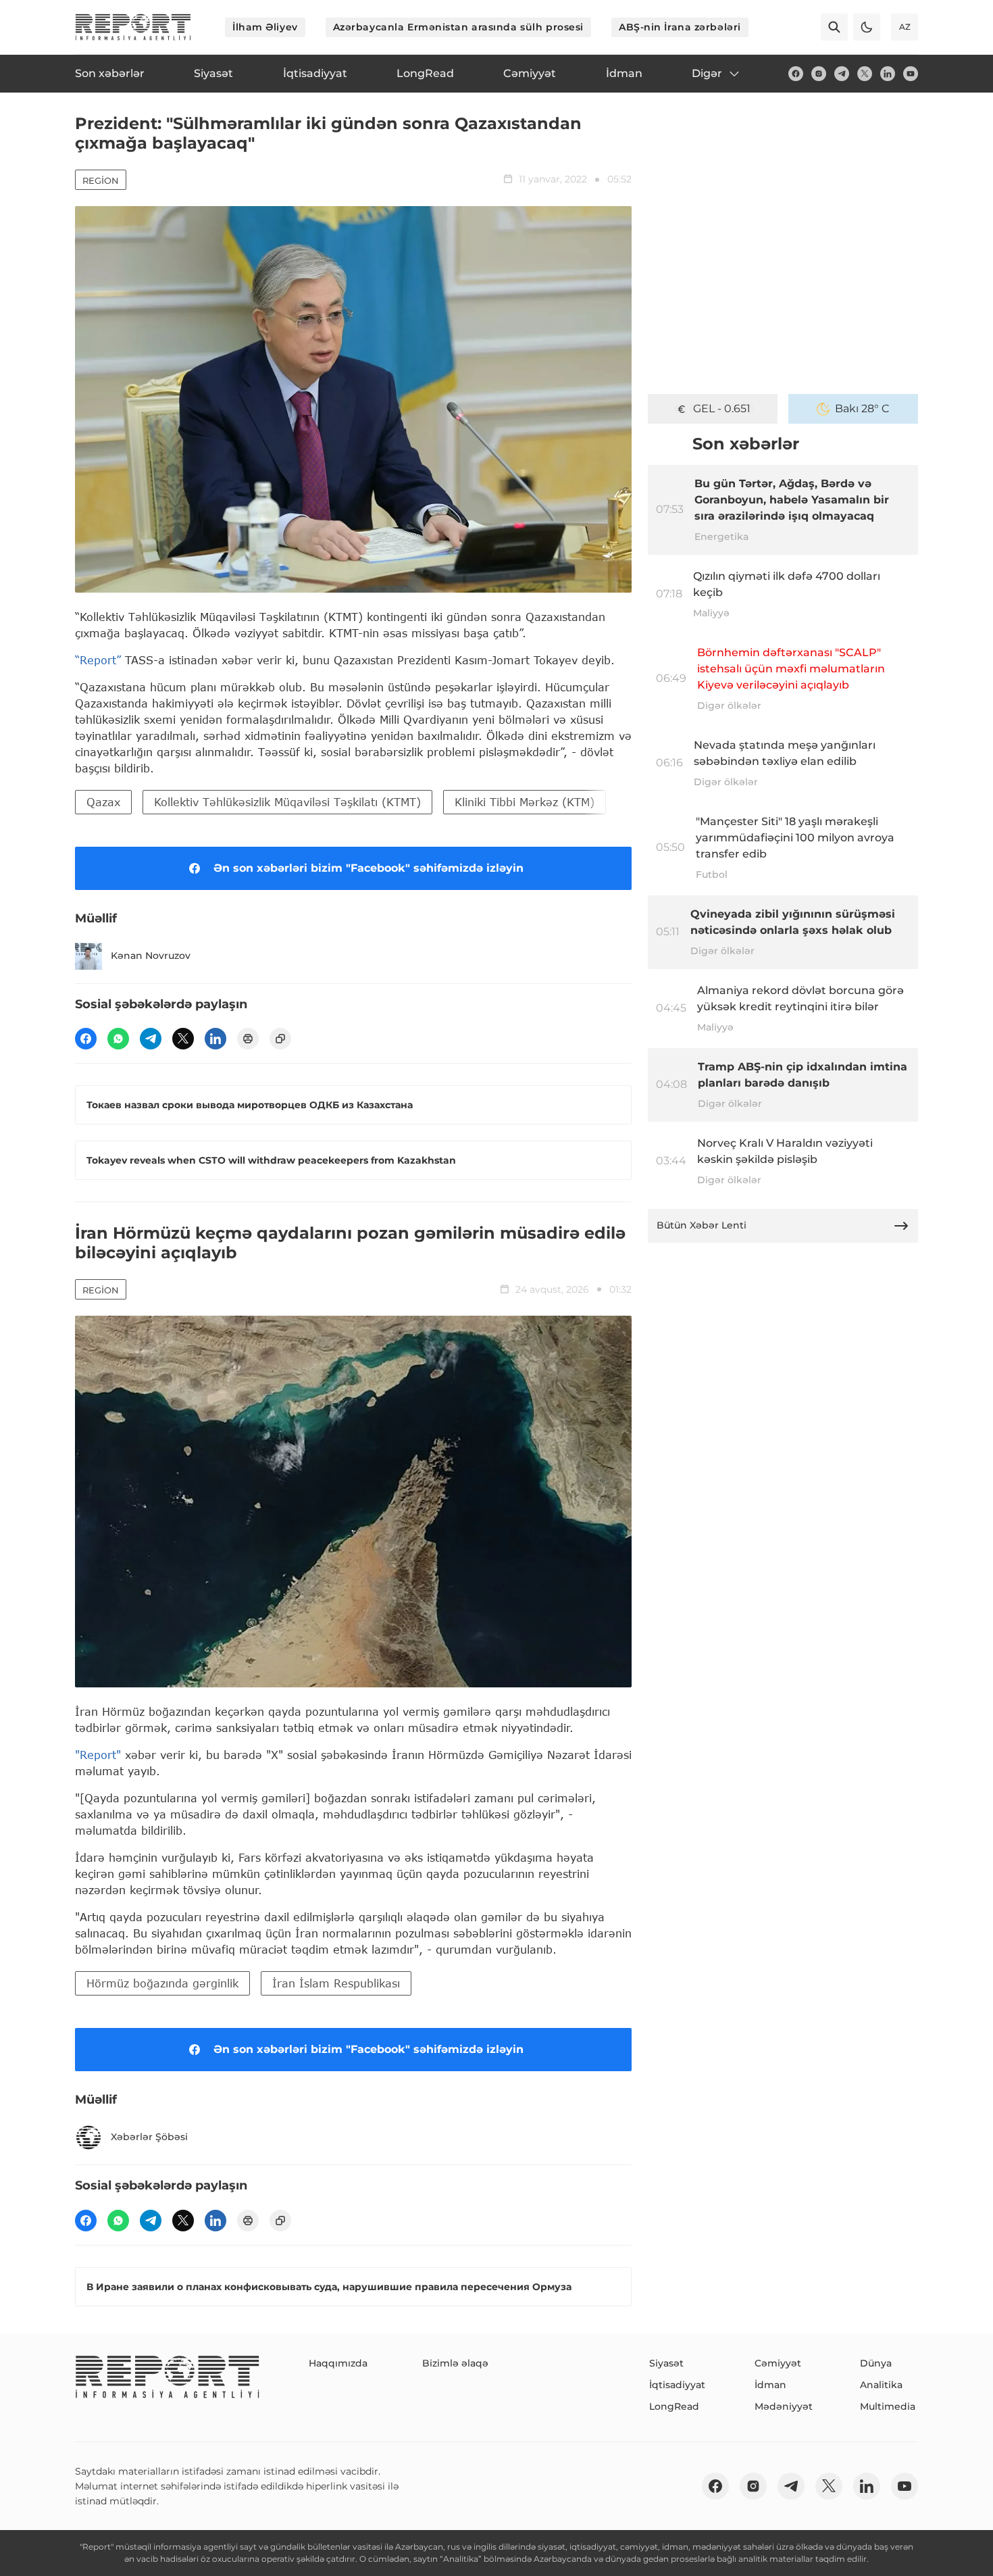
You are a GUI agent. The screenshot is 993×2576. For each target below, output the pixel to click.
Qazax (103, 802)
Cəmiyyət (778, 2363)
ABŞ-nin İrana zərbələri (680, 27)
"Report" (98, 1755)
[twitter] (865, 74)
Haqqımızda (338, 2363)
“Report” (98, 660)
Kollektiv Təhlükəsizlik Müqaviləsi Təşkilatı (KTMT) (287, 802)
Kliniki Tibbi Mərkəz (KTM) (525, 802)
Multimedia (888, 2406)
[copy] (280, 1039)
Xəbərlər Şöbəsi (149, 2137)
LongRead (674, 2406)
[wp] (118, 1039)
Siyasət (666, 2363)
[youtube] (911, 74)
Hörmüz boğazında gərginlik (162, 1983)
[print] (248, 1039)
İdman (770, 2385)
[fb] (796, 74)
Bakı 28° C (862, 408)
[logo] (133, 27)
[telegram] (842, 74)
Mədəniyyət (784, 2406)
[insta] (819, 74)
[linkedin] (888, 74)
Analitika (881, 2385)
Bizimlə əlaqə (455, 2363)
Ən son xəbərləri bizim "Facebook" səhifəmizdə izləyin (368, 868)
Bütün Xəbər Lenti (702, 1225)
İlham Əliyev (265, 27)
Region (101, 180)
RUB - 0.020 (721, 408)
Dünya (876, 2363)
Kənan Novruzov (151, 956)
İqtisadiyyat (677, 2385)
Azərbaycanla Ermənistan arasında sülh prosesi (458, 27)
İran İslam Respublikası (336, 1983)
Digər (707, 73)
